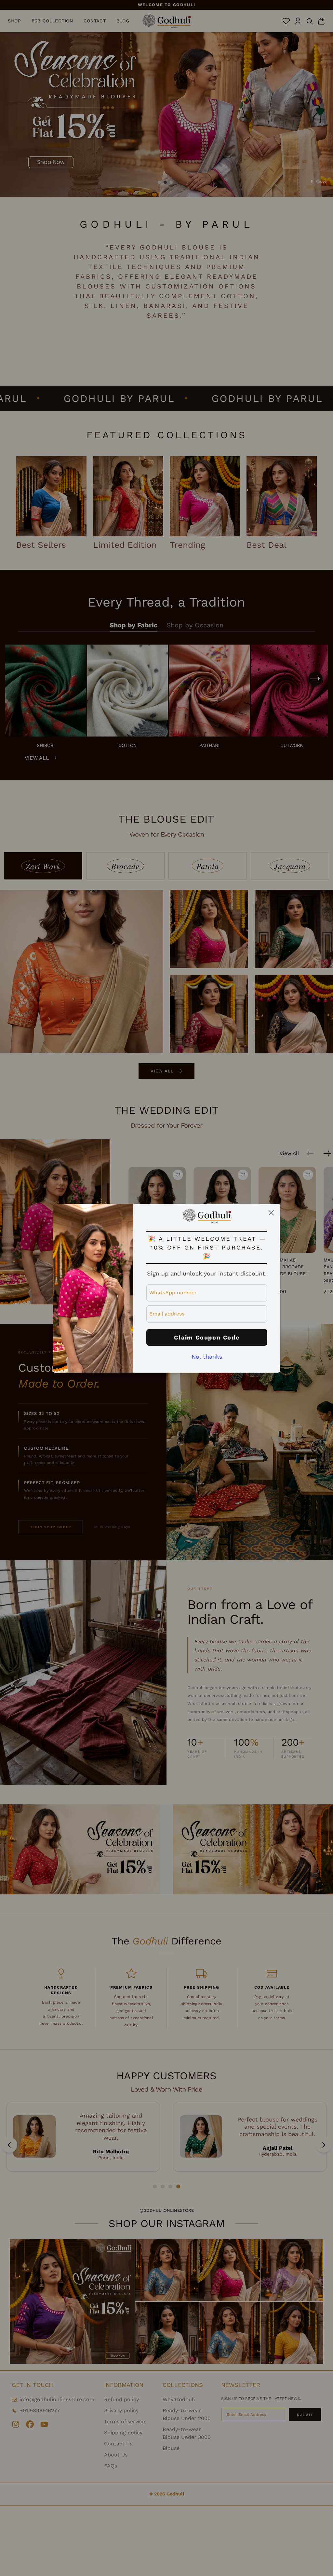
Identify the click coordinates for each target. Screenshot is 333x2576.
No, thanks (207, 1357)
